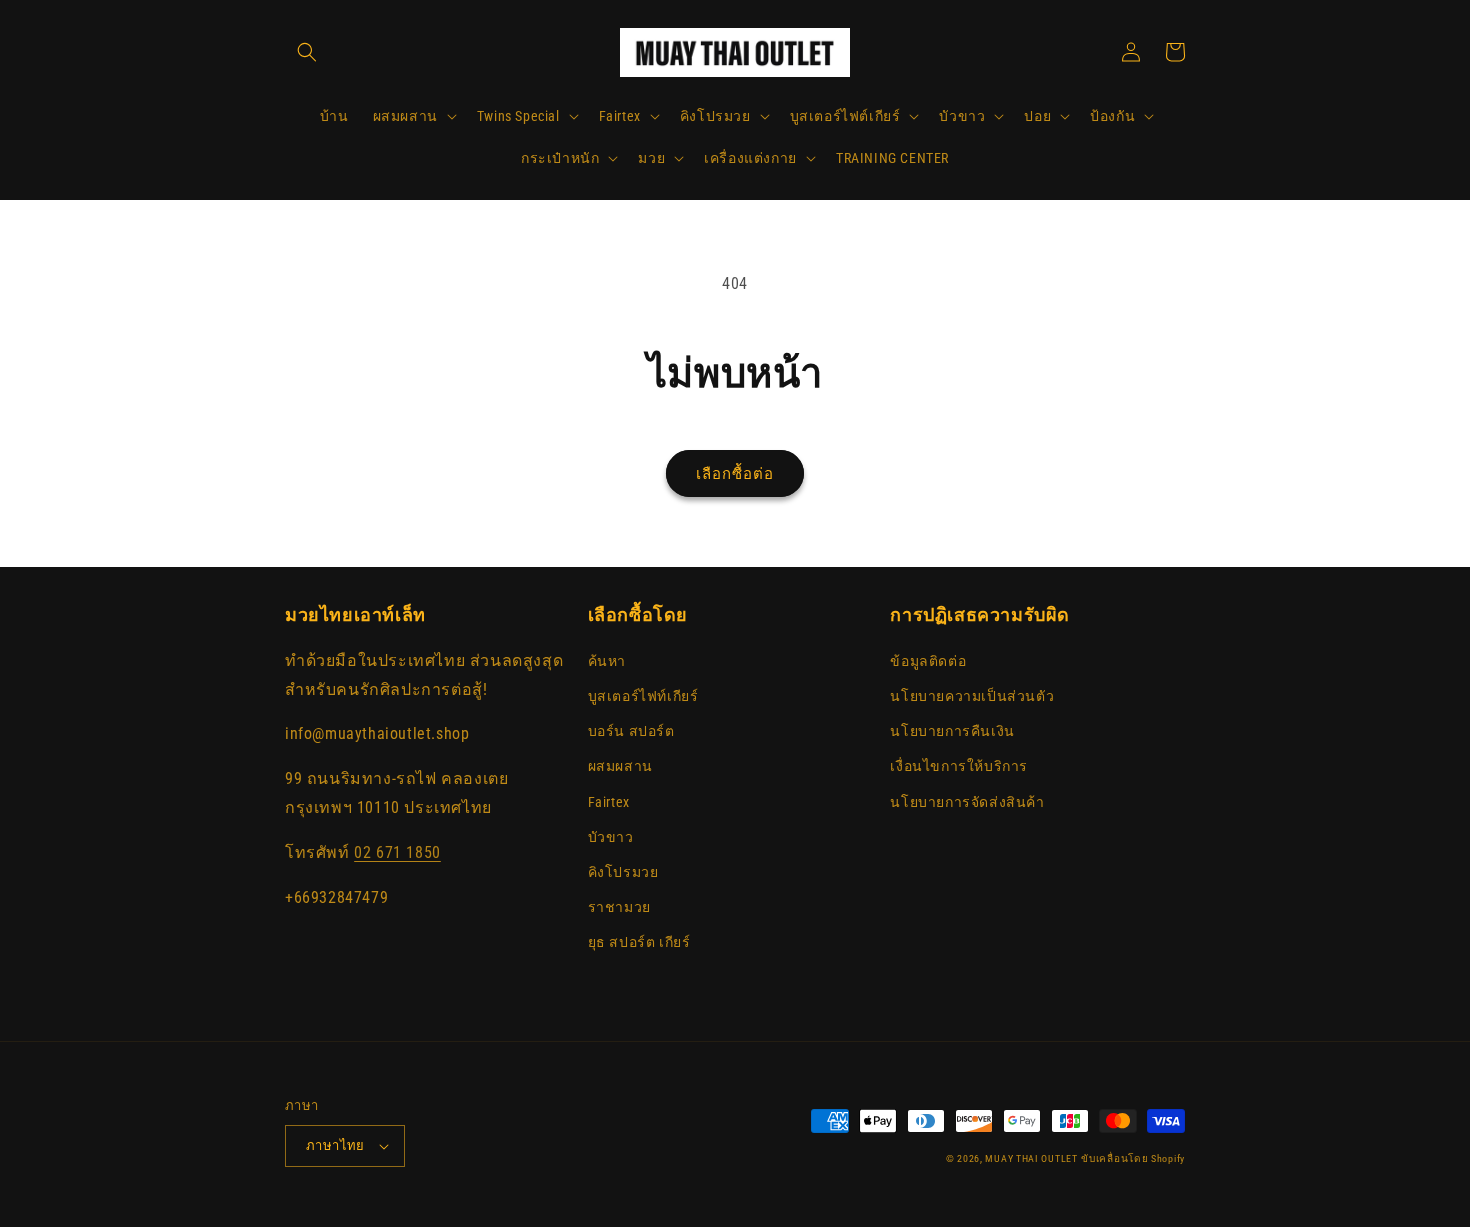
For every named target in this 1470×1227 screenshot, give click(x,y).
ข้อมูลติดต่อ (928, 661)
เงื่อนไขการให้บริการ (959, 766)
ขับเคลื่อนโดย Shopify (1133, 1158)
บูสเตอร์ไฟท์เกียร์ (643, 696)
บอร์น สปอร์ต (631, 731)
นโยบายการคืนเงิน (952, 731)
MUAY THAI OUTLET (1031, 1158)
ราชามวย (619, 907)
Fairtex (609, 802)
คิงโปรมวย (623, 872)
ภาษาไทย (335, 1145)
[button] (307, 52)
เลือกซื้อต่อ (735, 474)
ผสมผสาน (620, 766)
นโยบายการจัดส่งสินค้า (967, 802)
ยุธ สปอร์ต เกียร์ (639, 942)
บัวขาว (611, 837)
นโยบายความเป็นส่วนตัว (972, 696)
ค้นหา (607, 661)
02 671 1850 (397, 852)
